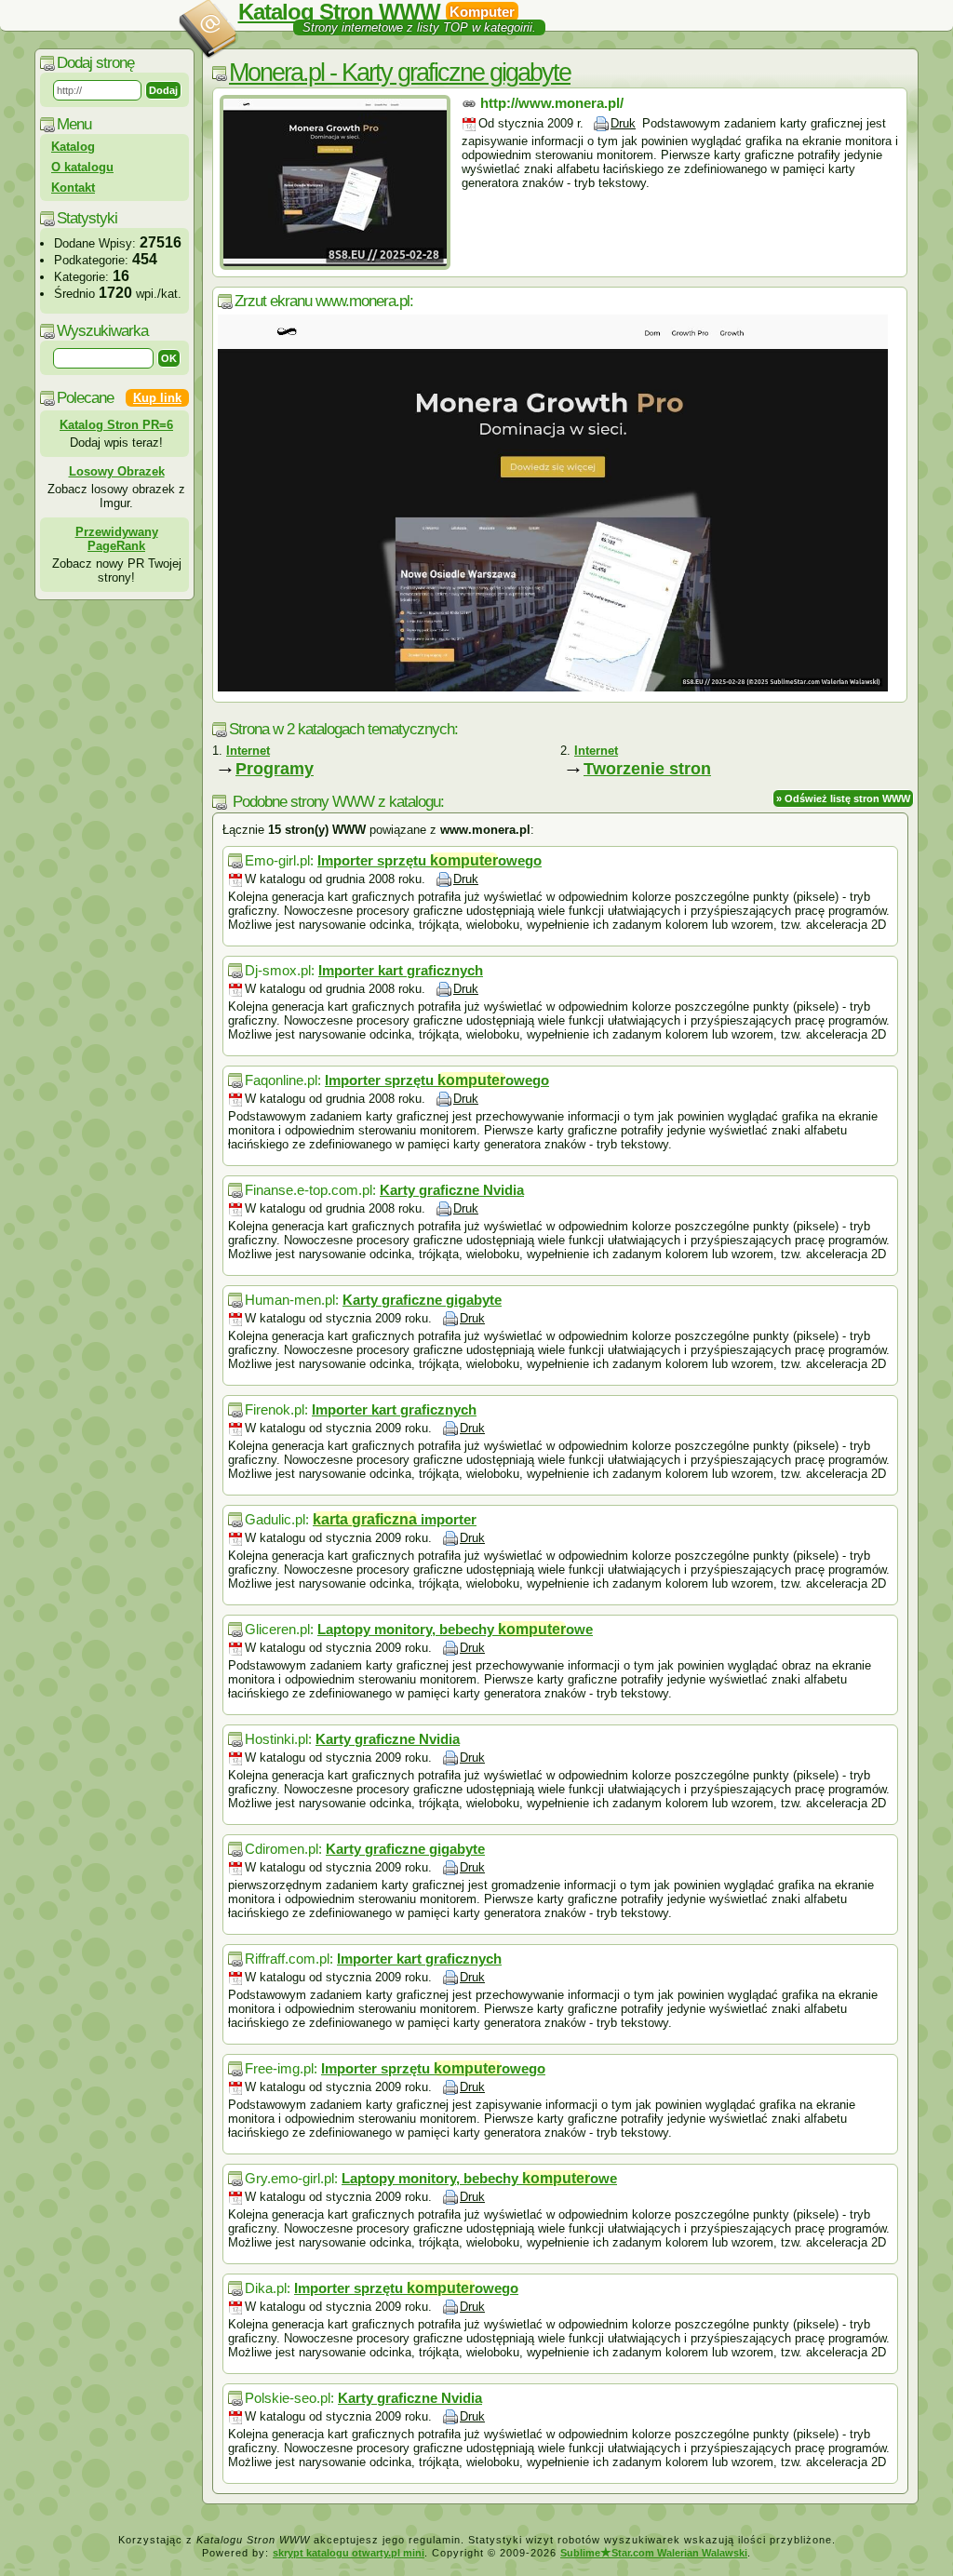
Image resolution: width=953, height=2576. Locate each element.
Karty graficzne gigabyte (422, 1300)
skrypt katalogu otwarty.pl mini (349, 2553)
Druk (623, 123)
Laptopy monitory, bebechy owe (455, 1629)
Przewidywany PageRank (117, 539)
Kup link (157, 398)
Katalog (73, 147)
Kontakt (73, 188)
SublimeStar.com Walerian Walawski (654, 2553)
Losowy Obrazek (117, 471)
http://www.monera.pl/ (552, 103)
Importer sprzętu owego (430, 860)
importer (395, 1519)
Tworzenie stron (647, 769)
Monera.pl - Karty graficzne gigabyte (400, 73)
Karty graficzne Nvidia (452, 1190)
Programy (275, 769)
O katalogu (82, 167)
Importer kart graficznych (401, 970)
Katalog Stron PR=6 (116, 425)
